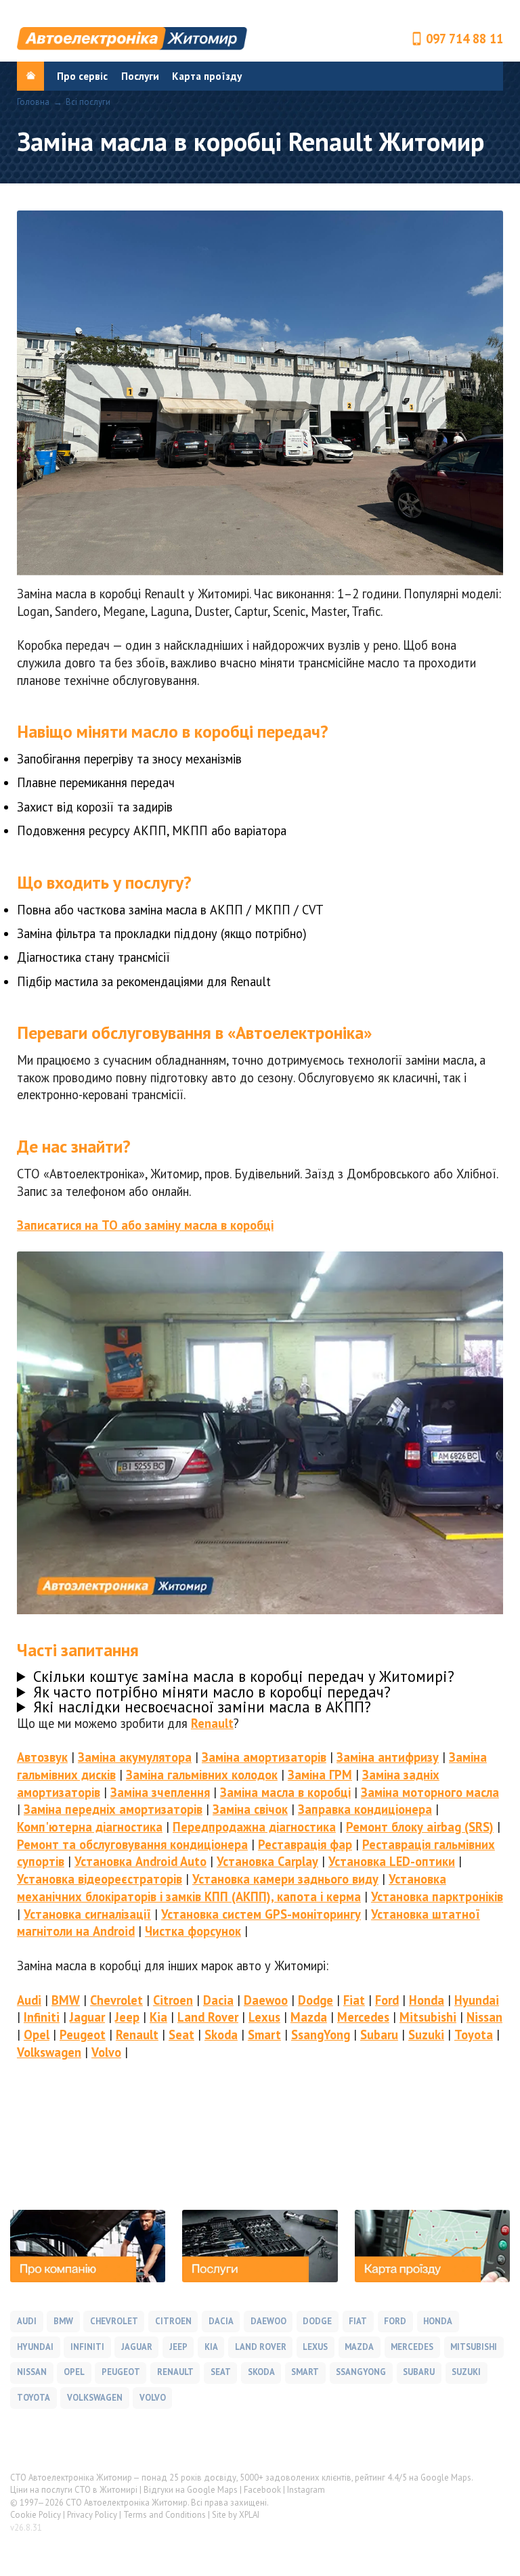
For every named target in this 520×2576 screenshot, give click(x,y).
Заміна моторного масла (430, 1792)
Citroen (173, 2000)
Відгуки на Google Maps (191, 2490)
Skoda (221, 2035)
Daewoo (266, 2000)
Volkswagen (49, 2052)
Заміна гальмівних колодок (202, 1775)
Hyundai (477, 2000)
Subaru (379, 2035)
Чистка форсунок (193, 1931)
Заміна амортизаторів (264, 1757)
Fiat (354, 2000)
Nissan (484, 2017)
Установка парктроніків (437, 1896)
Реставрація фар (305, 1844)
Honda (427, 2000)
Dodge (316, 2000)
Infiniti (42, 2017)
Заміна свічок (250, 1809)
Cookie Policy (36, 2515)
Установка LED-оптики (392, 1861)
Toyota (474, 2035)
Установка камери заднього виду (285, 1879)
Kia (158, 2017)
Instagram (306, 2490)
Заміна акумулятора (135, 1757)
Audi (29, 2000)
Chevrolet (116, 2000)
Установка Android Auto (140, 1861)
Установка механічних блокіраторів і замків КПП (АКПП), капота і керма (232, 1888)
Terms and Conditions (165, 2515)
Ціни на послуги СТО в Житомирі (74, 2490)
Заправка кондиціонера (365, 1809)
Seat (181, 2035)
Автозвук (42, 1757)
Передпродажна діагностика (254, 1827)
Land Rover (208, 2017)
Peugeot (83, 2035)
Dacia (218, 2000)
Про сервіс (82, 76)
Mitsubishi (428, 2017)
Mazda (309, 2017)
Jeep (127, 2017)
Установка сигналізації (87, 1914)
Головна (33, 103)
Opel (37, 2035)
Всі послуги (88, 103)
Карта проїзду (207, 76)
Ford (387, 2000)
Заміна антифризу (388, 1757)
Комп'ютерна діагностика (90, 1827)
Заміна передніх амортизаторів (113, 1809)
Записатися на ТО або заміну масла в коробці (145, 1225)
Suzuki (426, 2035)
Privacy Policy (92, 2515)
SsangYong (321, 2035)
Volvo (106, 2052)
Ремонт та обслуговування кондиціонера (132, 1844)
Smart (264, 2035)
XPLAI (249, 2515)
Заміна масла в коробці (285, 1792)
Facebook (262, 2490)
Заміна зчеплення (160, 1792)
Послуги (140, 76)
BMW (66, 2000)
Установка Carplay (267, 1861)
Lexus (264, 2017)
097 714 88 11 (464, 39)
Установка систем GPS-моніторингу (261, 1914)
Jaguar (87, 2017)
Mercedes (363, 2017)
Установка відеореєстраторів (100, 1879)
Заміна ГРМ (320, 1775)
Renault (212, 1723)
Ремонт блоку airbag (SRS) (420, 1827)
